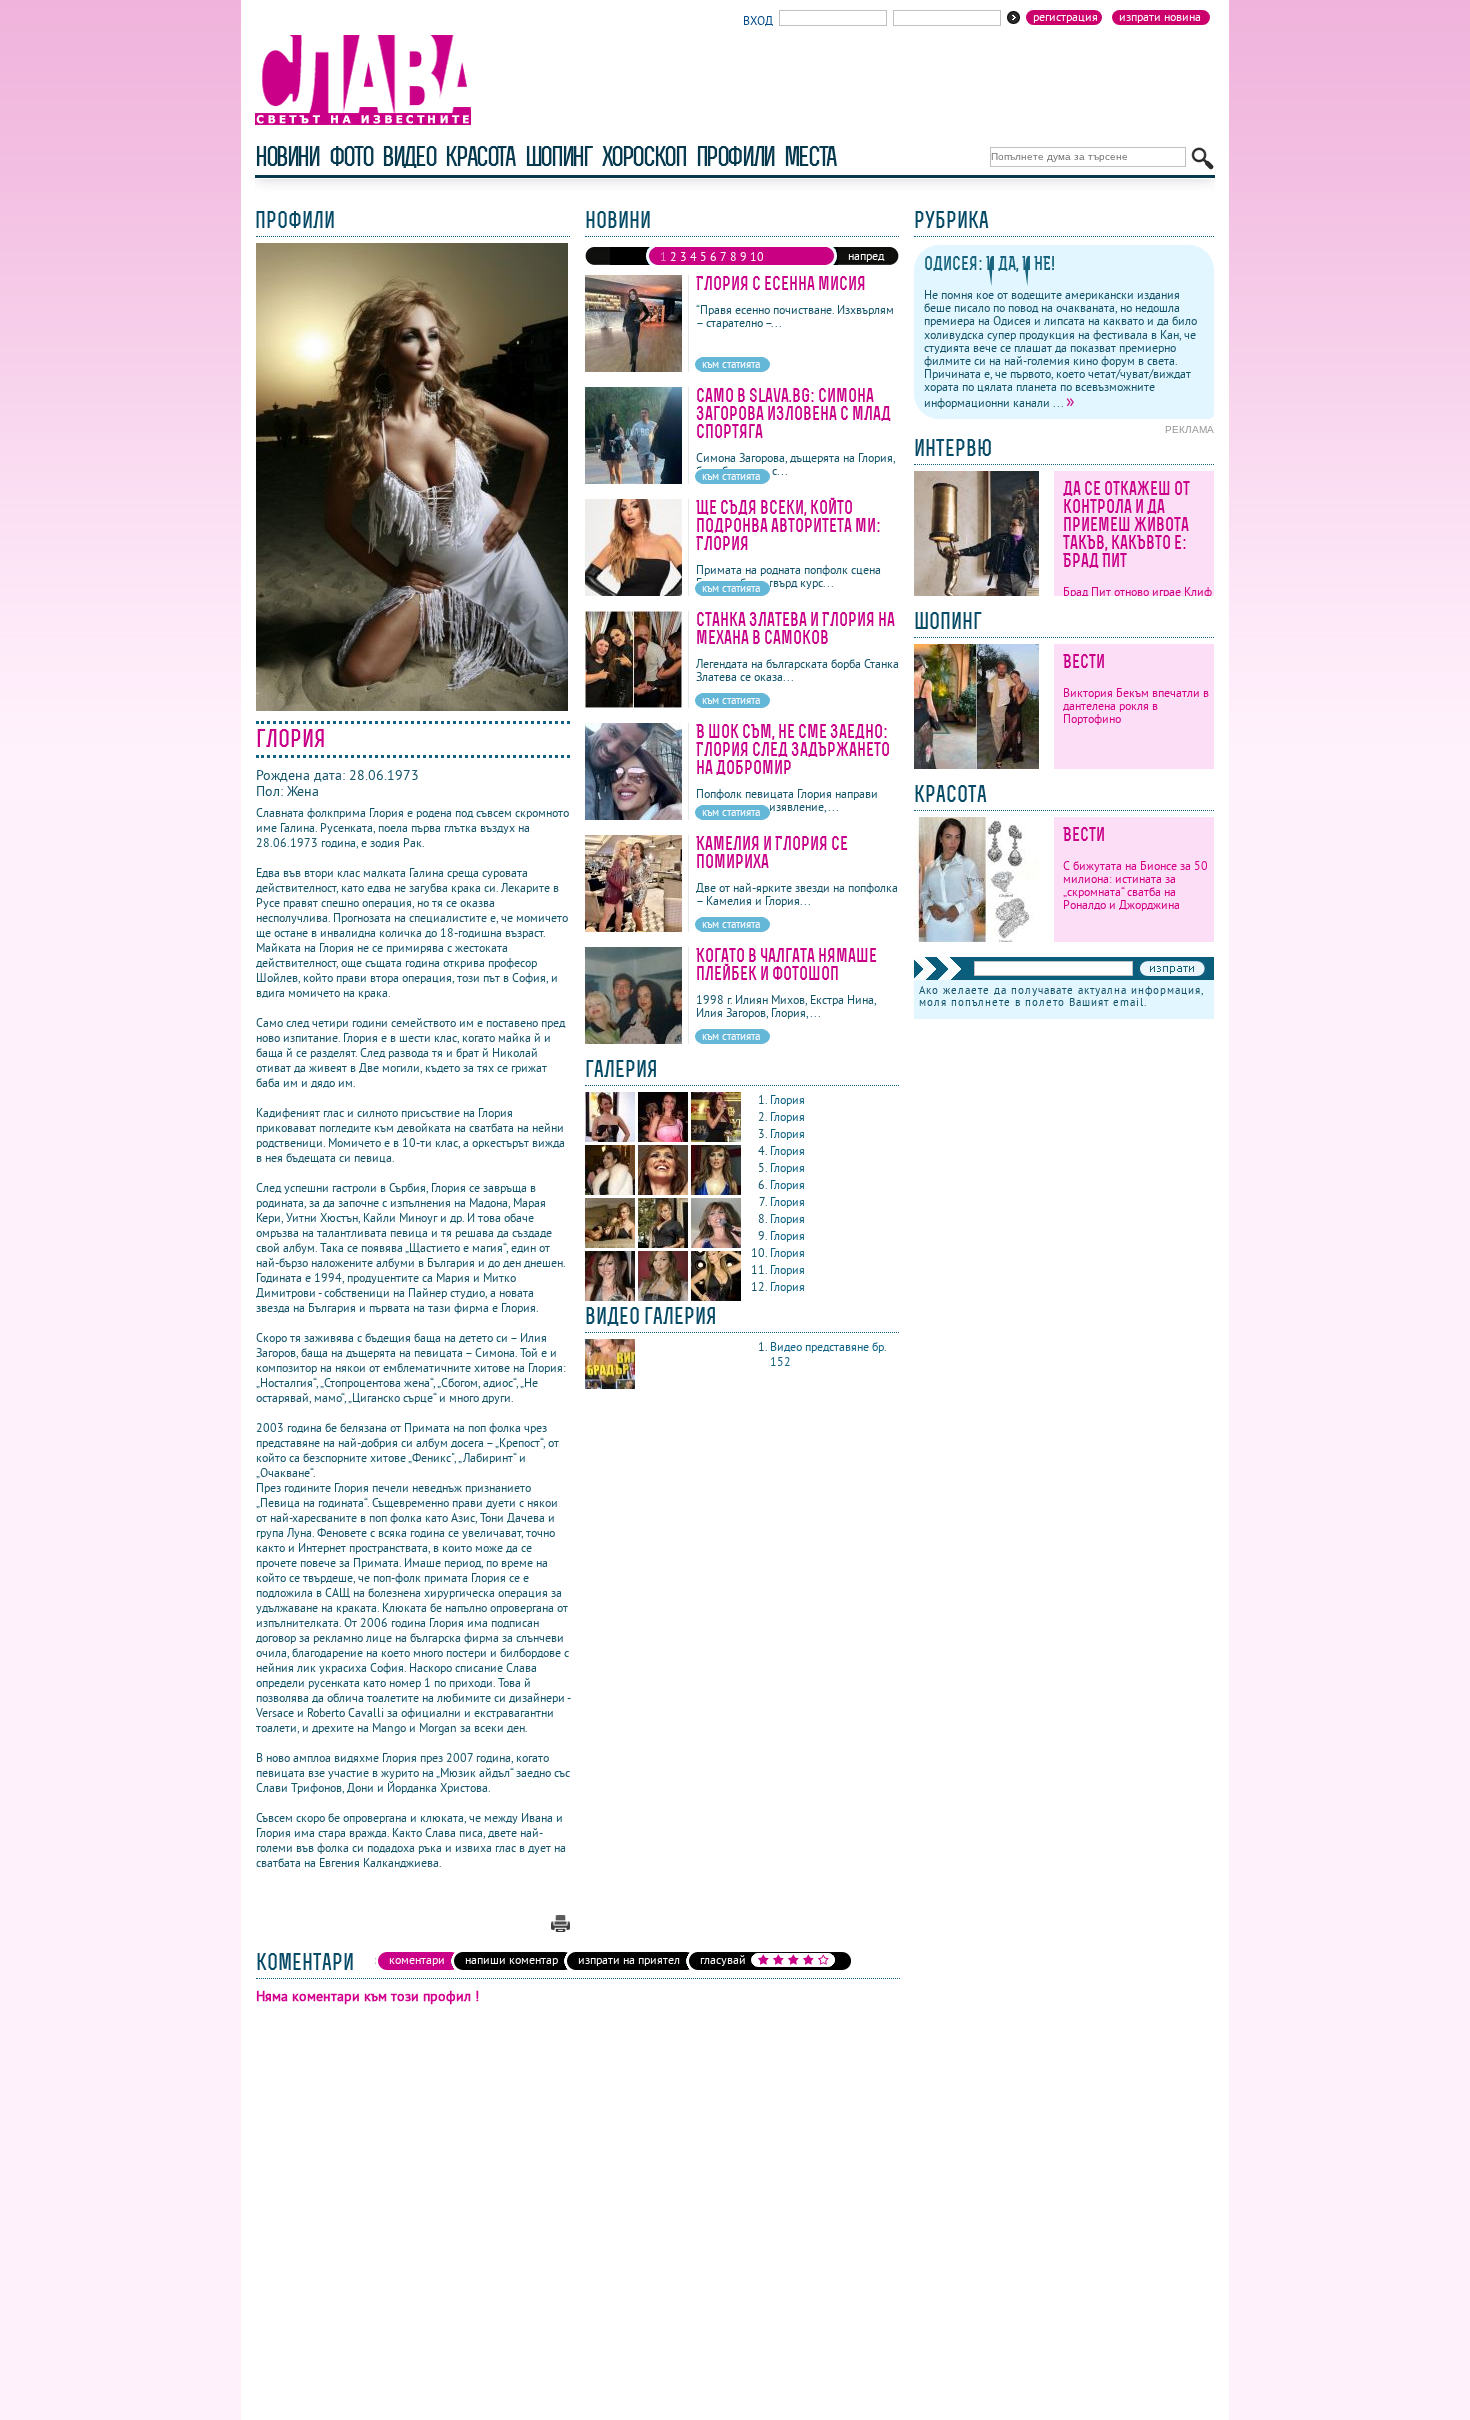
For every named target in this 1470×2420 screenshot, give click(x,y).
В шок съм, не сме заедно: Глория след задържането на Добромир (793, 749)
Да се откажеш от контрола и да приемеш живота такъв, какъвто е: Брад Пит (1126, 524)
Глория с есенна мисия (781, 283)
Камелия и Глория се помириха (772, 852)
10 (757, 256)
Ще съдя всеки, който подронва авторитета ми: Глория (788, 525)
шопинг (558, 156)
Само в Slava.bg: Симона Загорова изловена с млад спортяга (793, 413)
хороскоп (644, 156)
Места (810, 156)
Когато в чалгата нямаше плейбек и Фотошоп (786, 964)
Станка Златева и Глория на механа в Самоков (795, 628)
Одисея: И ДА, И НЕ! (989, 263)
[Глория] (611, 1137)
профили (735, 156)
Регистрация (1065, 17)
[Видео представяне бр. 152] (610, 1384)
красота (479, 156)
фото (351, 156)
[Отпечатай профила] (560, 1927)
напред (866, 255)
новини (287, 156)
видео (408, 156)
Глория (789, 1099)
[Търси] (1202, 158)
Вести (1084, 661)
